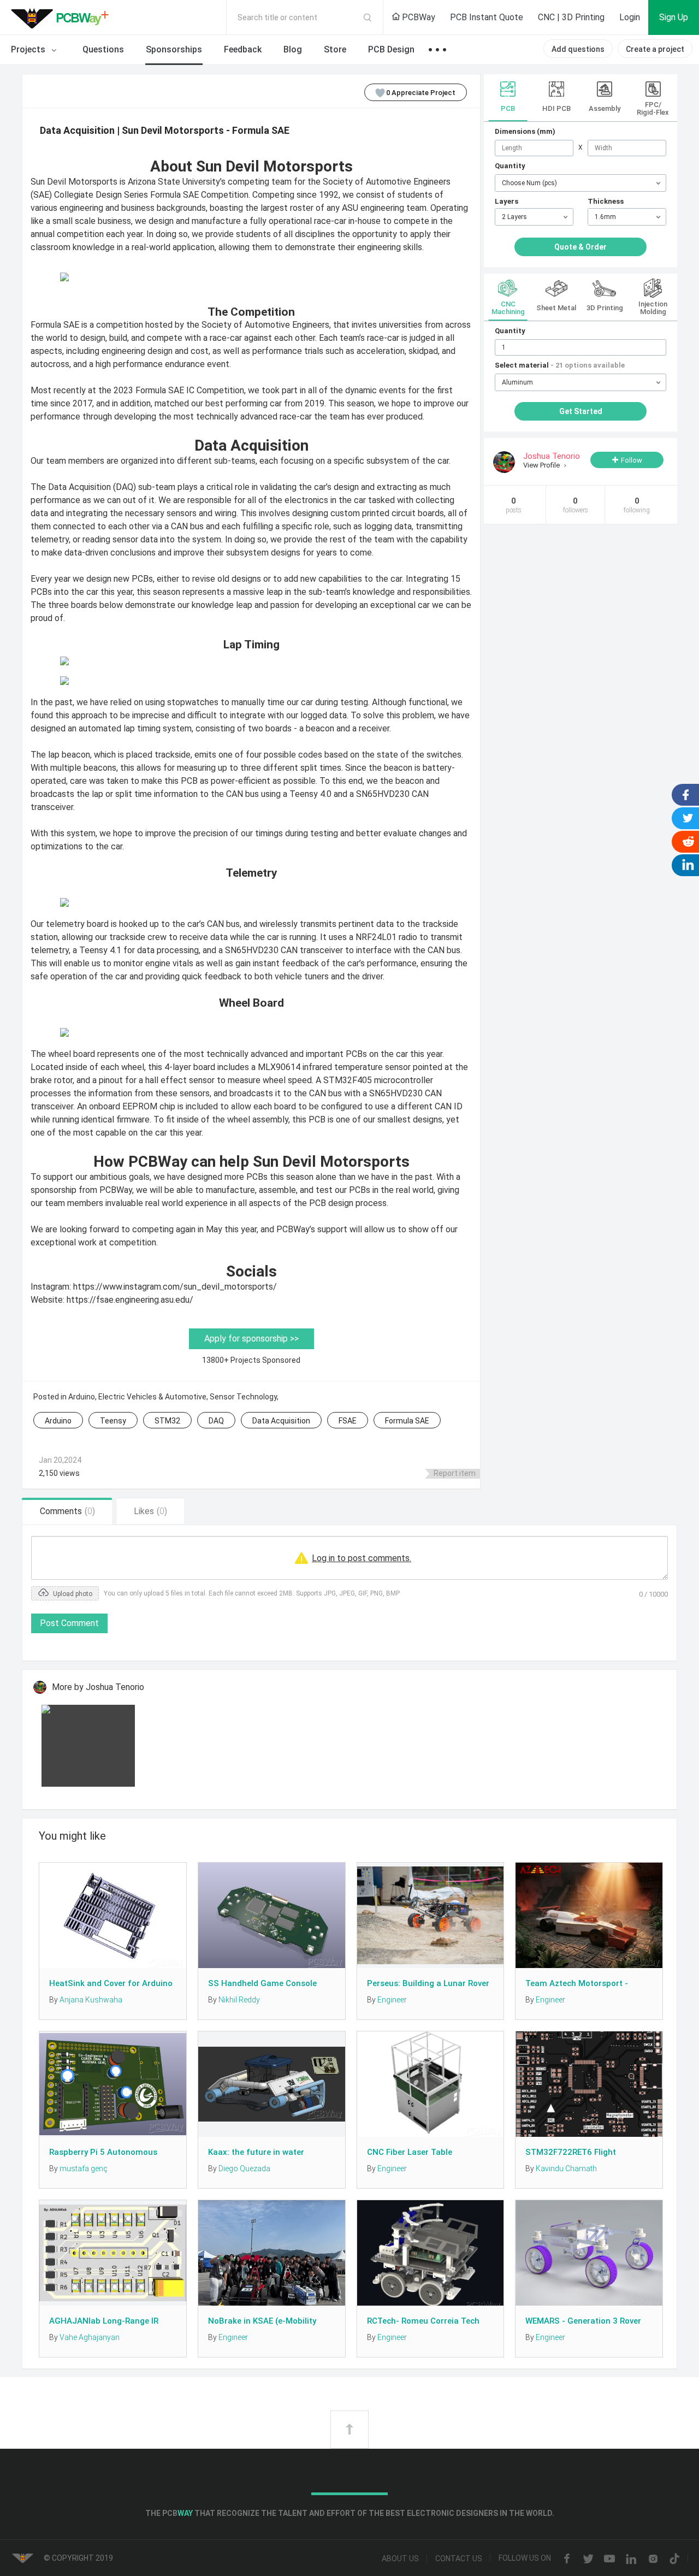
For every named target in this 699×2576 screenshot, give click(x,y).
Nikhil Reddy (239, 2000)
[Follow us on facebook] (567, 2559)
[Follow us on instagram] (653, 2559)
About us (400, 2559)
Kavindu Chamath (566, 2169)
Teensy (113, 1421)
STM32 (167, 1421)
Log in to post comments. (362, 1558)
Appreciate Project (421, 93)
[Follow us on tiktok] (674, 2559)
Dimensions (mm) (525, 131)
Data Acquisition (281, 1421)
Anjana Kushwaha (91, 2000)
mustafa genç (84, 2169)
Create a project (655, 49)
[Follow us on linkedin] (631, 2559)
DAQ (216, 1421)
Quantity (510, 166)
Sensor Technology (243, 1397)
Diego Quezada (244, 2169)
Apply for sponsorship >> (251, 1339)
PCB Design (391, 49)
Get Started (581, 411)
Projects (29, 49)
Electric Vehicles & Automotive (152, 1397)
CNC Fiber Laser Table (410, 2152)
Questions (103, 49)
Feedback (243, 49)
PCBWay (417, 17)
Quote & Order (580, 247)
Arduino (82, 1397)
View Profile (542, 465)
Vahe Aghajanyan (90, 2337)
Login (630, 17)
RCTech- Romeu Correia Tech (423, 2321)
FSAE (348, 1421)
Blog (293, 49)
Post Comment (69, 1623)
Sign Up (674, 17)
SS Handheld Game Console (262, 1983)
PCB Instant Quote (487, 17)
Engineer (392, 2000)
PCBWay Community (63, 17)
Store (335, 49)
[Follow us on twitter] (588, 2559)
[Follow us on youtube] (609, 2559)
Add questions (578, 49)
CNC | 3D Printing (571, 17)
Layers (507, 201)
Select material (560, 365)
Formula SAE (407, 1421)
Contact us (459, 2559)
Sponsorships (174, 49)
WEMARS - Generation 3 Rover (583, 2321)
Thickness (606, 201)
